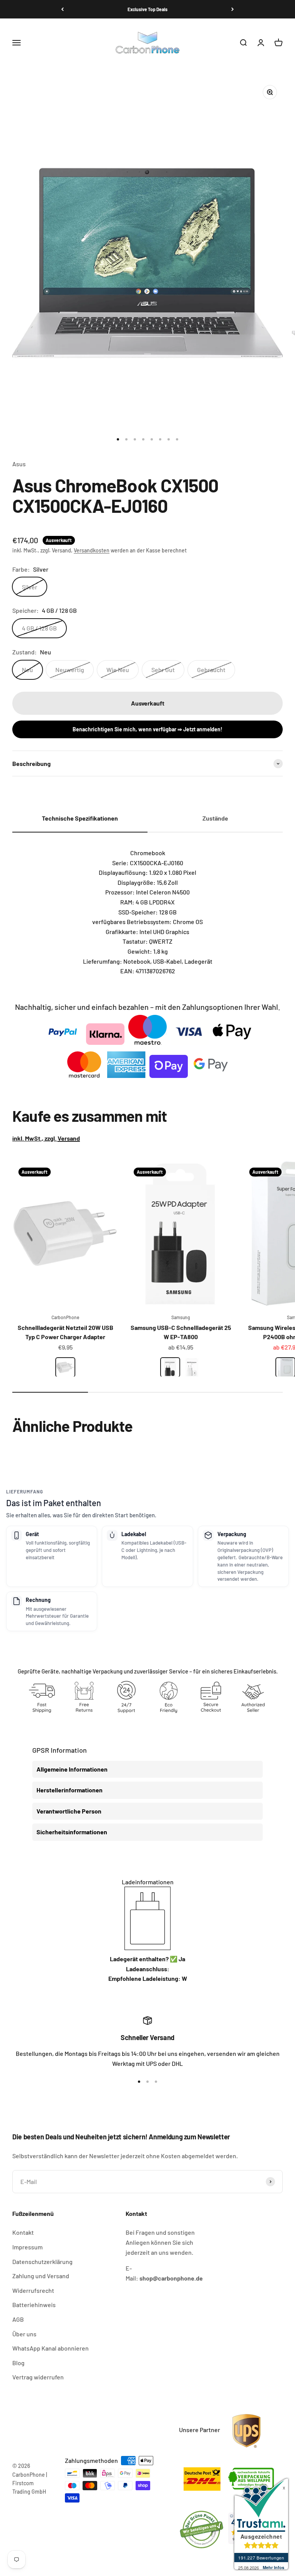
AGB (18, 2319)
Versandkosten (92, 550)
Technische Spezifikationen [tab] (80, 818)
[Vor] (233, 9)
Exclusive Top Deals (147, 9)
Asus (19, 464)
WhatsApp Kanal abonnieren (51, 2348)
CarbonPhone (65, 1317)
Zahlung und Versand (41, 2276)
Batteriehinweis (34, 2305)
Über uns (24, 2334)
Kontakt (23, 2232)
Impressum (27, 2247)
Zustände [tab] (215, 818)
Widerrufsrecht (33, 2290)
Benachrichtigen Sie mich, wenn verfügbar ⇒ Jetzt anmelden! (147, 729)
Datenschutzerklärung (42, 2262)
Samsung (181, 1317)
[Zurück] (62, 9)
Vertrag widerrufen (38, 2377)
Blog (18, 2363)
